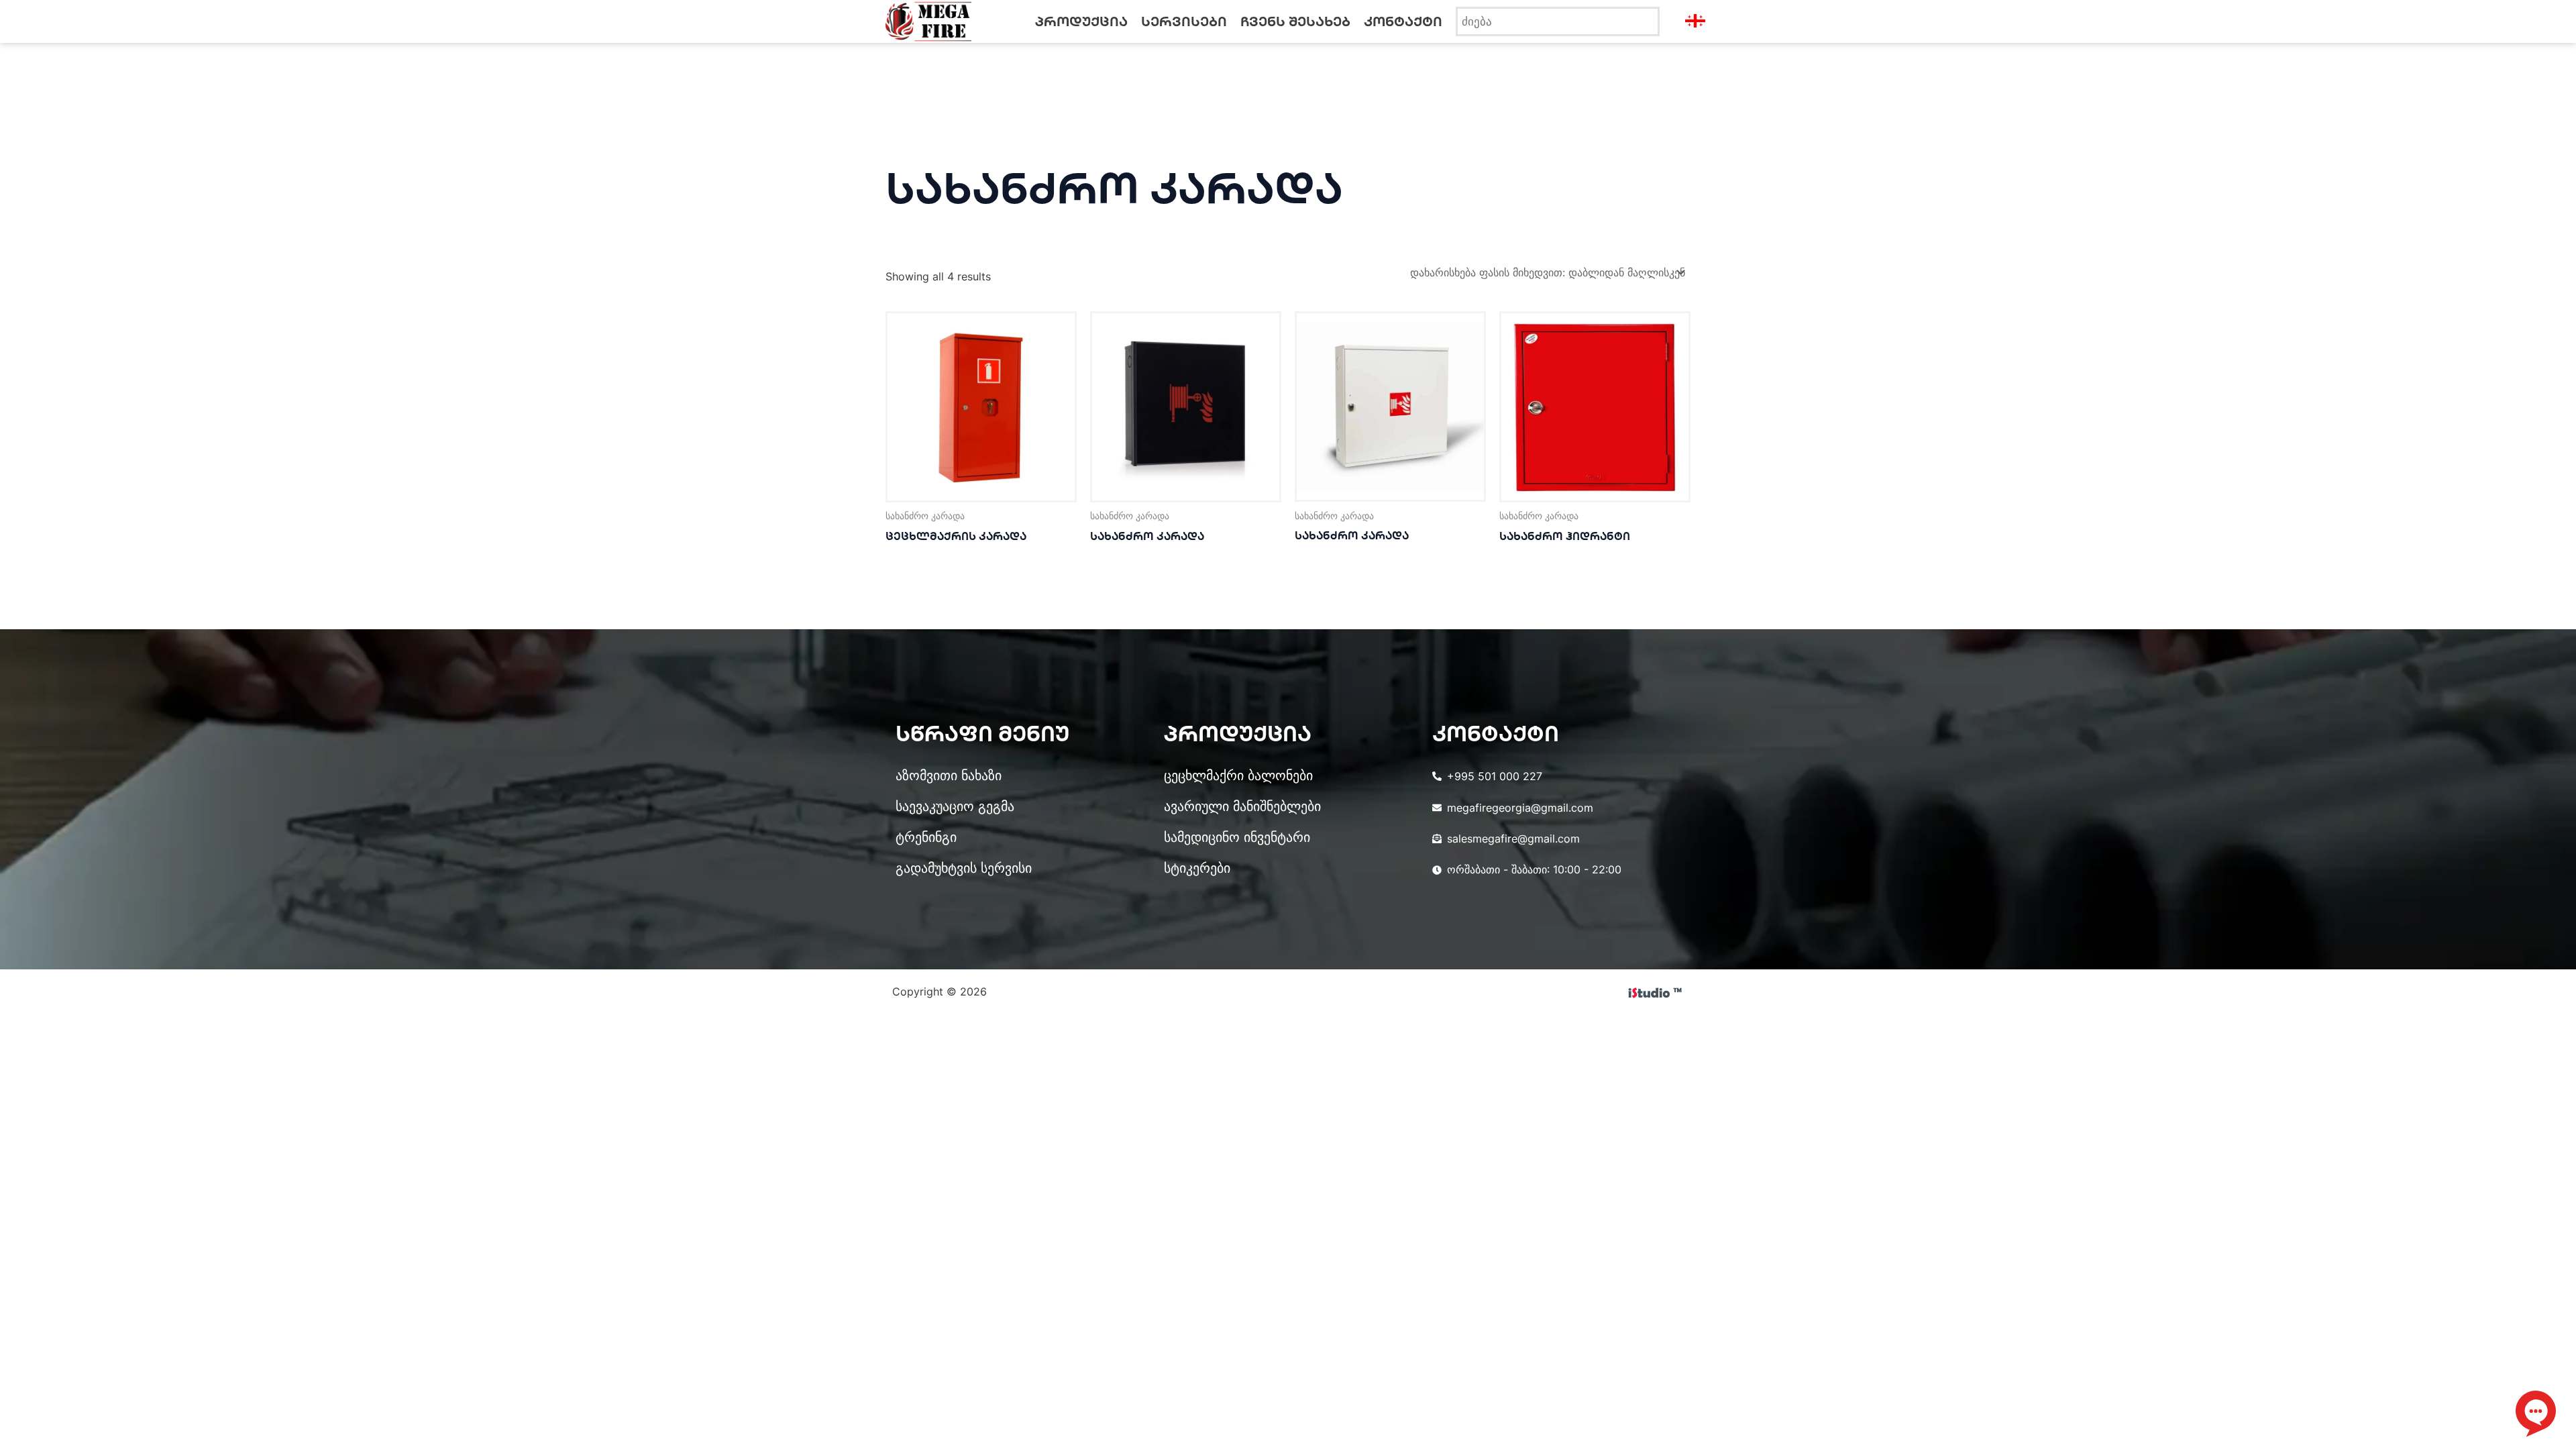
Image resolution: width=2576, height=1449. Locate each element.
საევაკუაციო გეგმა (955, 806)
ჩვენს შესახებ (1295, 21)
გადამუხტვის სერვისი (964, 868)
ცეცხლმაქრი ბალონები (1238, 775)
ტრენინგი (926, 837)
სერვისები (1184, 21)
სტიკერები (1197, 868)
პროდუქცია (1081, 21)
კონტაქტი (1403, 21)
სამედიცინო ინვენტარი (1237, 837)
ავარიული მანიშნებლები (1242, 806)
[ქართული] (1765, 17)
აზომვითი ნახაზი (949, 775)
